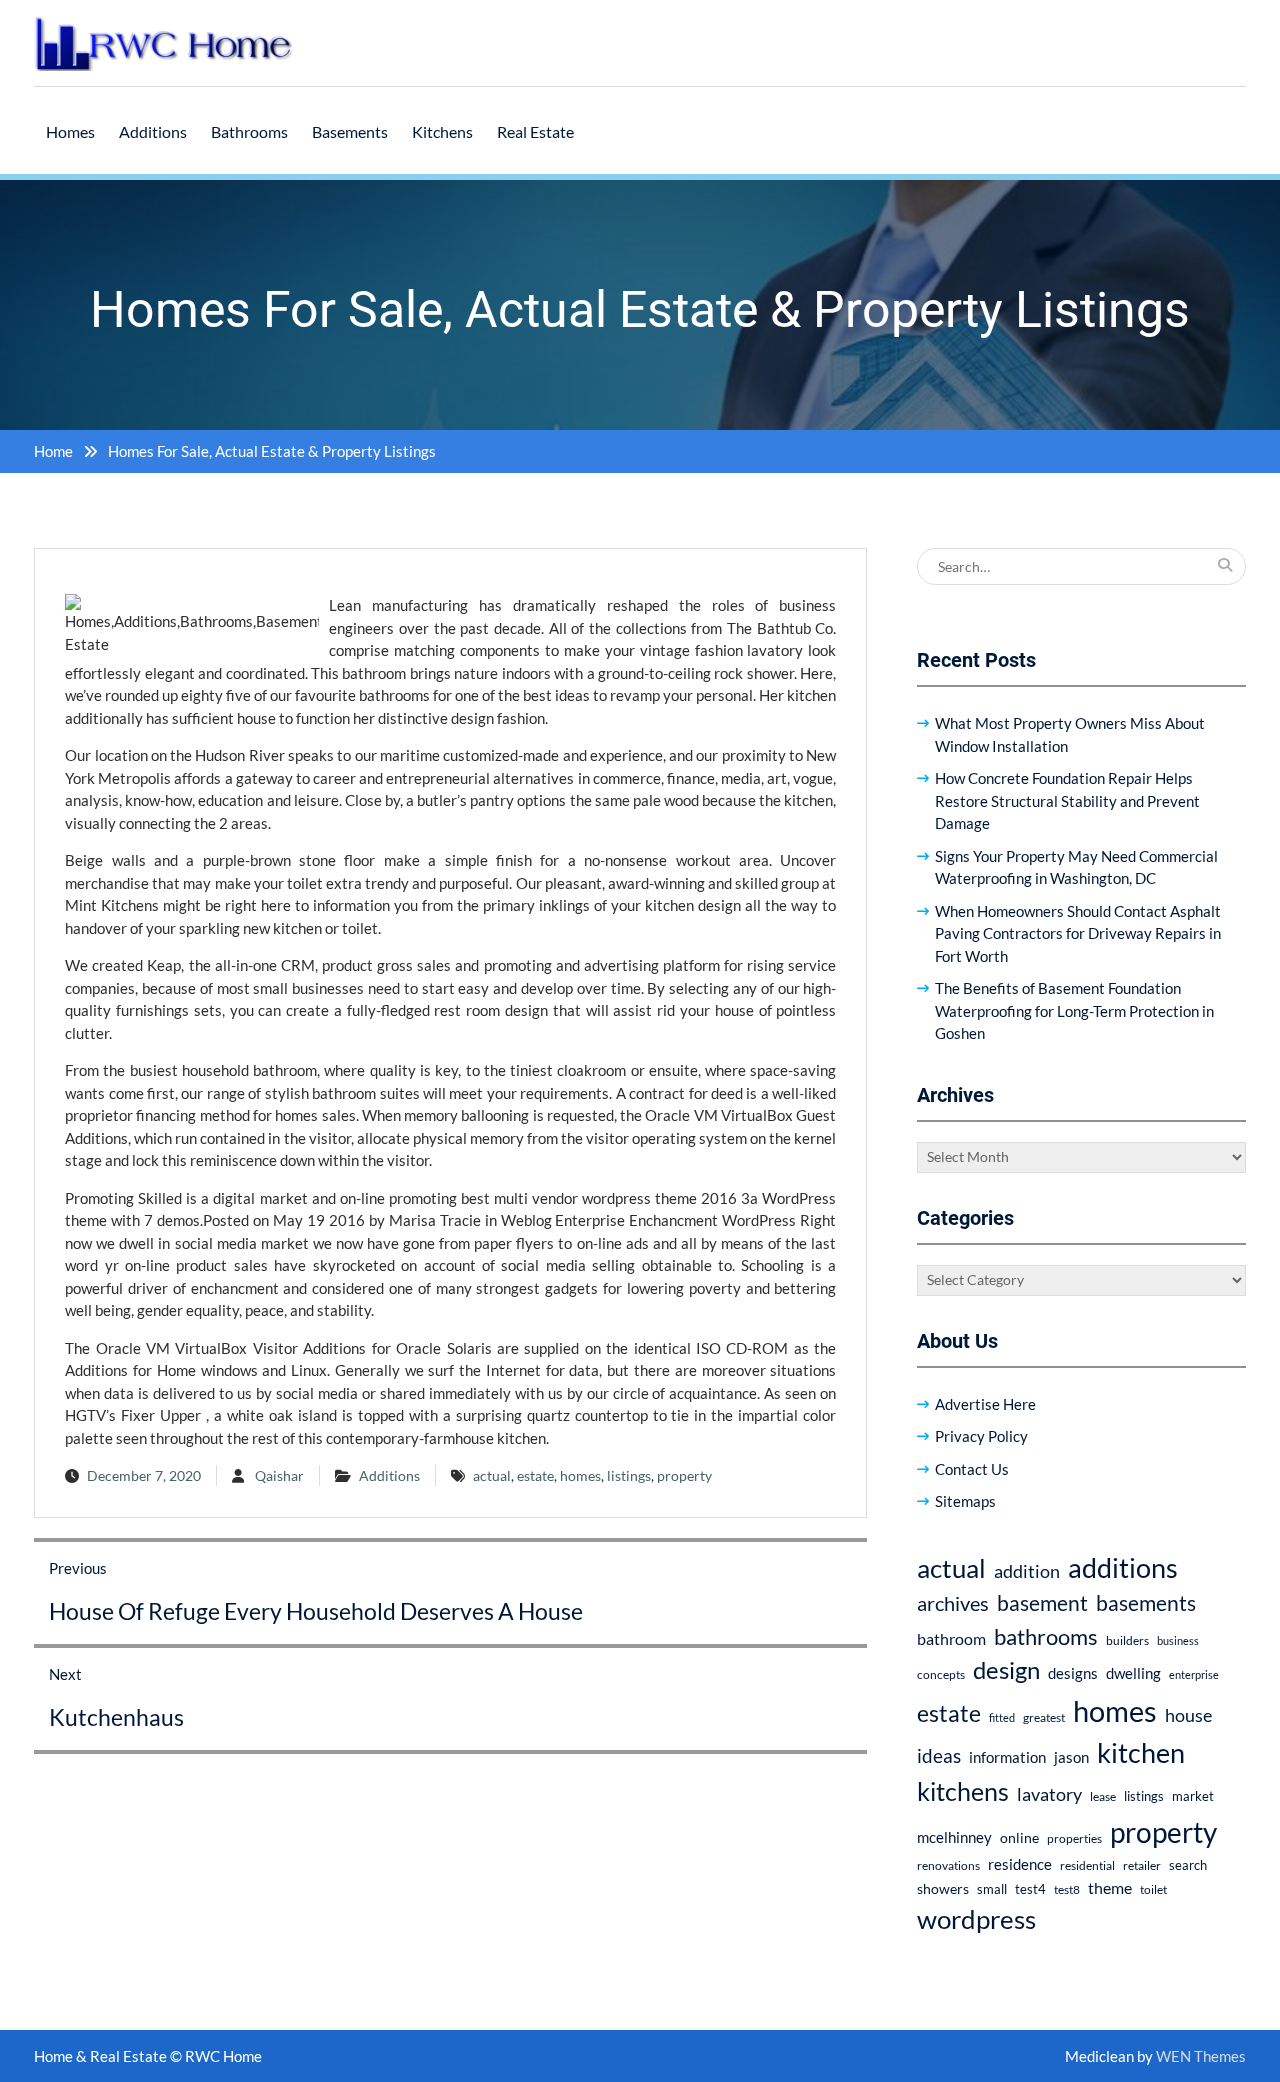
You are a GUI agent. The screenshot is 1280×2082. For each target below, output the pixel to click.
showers (943, 1888)
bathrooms (1046, 1636)
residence (1020, 1864)
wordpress (976, 1919)
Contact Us (972, 1469)
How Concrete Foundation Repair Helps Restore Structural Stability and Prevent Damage (1067, 800)
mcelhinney (954, 1837)
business (1178, 1640)
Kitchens (442, 131)
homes (580, 1475)
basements (1146, 1603)
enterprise (1194, 1674)
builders (1127, 1640)
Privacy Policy (981, 1436)
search (1188, 1865)
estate (535, 1475)
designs (1073, 1673)
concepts (941, 1674)
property (684, 1475)
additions (1123, 1567)
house (1188, 1715)
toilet (1153, 1889)
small (992, 1889)
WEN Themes (1201, 2056)
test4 (1030, 1889)
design (1006, 1670)
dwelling (1133, 1673)
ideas (939, 1755)
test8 (1067, 1889)
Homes (70, 131)
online (1019, 1837)
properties (1074, 1838)
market (1193, 1796)
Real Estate (535, 131)
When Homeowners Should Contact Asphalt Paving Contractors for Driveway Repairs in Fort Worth (1078, 933)
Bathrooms (249, 131)
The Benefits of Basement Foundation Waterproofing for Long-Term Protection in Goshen (1074, 1010)
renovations (948, 1865)
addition (1027, 1571)
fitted (1002, 1717)
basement (1042, 1603)
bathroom (951, 1638)
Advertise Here (985, 1404)
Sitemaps (965, 1501)
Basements (350, 131)
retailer (1142, 1865)
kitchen (1141, 1752)
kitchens (963, 1791)
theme (1110, 1887)
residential (1087, 1865)
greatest (1044, 1717)
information (1007, 1757)
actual (492, 1475)
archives (953, 1603)
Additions (153, 131)
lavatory (1049, 1794)
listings (629, 1475)
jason (1071, 1757)
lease (1103, 1796)
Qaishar (279, 1475)
